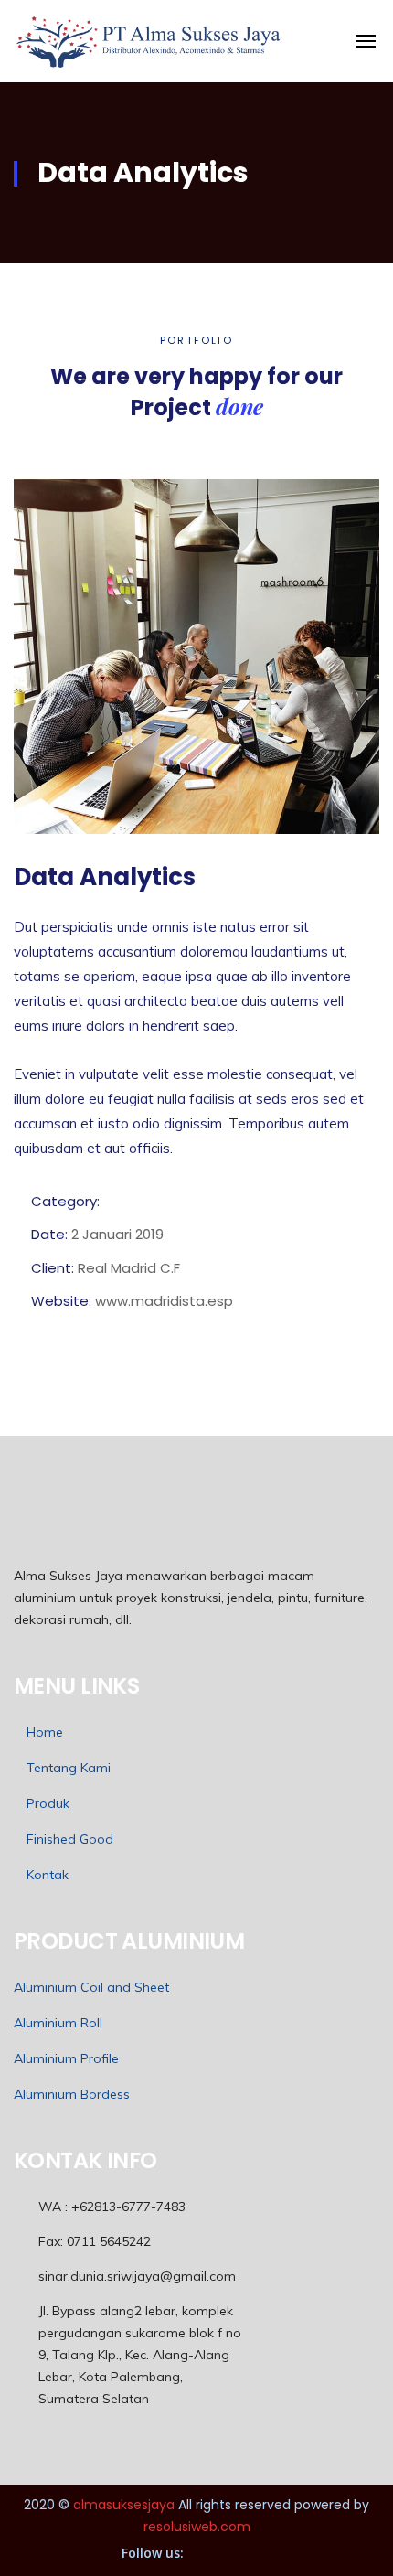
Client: (53, 1268)
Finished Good (70, 1839)
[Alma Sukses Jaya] (149, 41)
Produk (48, 1803)
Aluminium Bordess (72, 2094)
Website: (61, 1301)
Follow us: (153, 2553)
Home (45, 1732)
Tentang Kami (69, 1768)
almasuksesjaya (124, 2505)
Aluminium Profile (66, 2058)
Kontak (48, 1875)
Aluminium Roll (58, 2023)
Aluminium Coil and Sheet (91, 1987)
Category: (65, 1201)
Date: (49, 1234)
